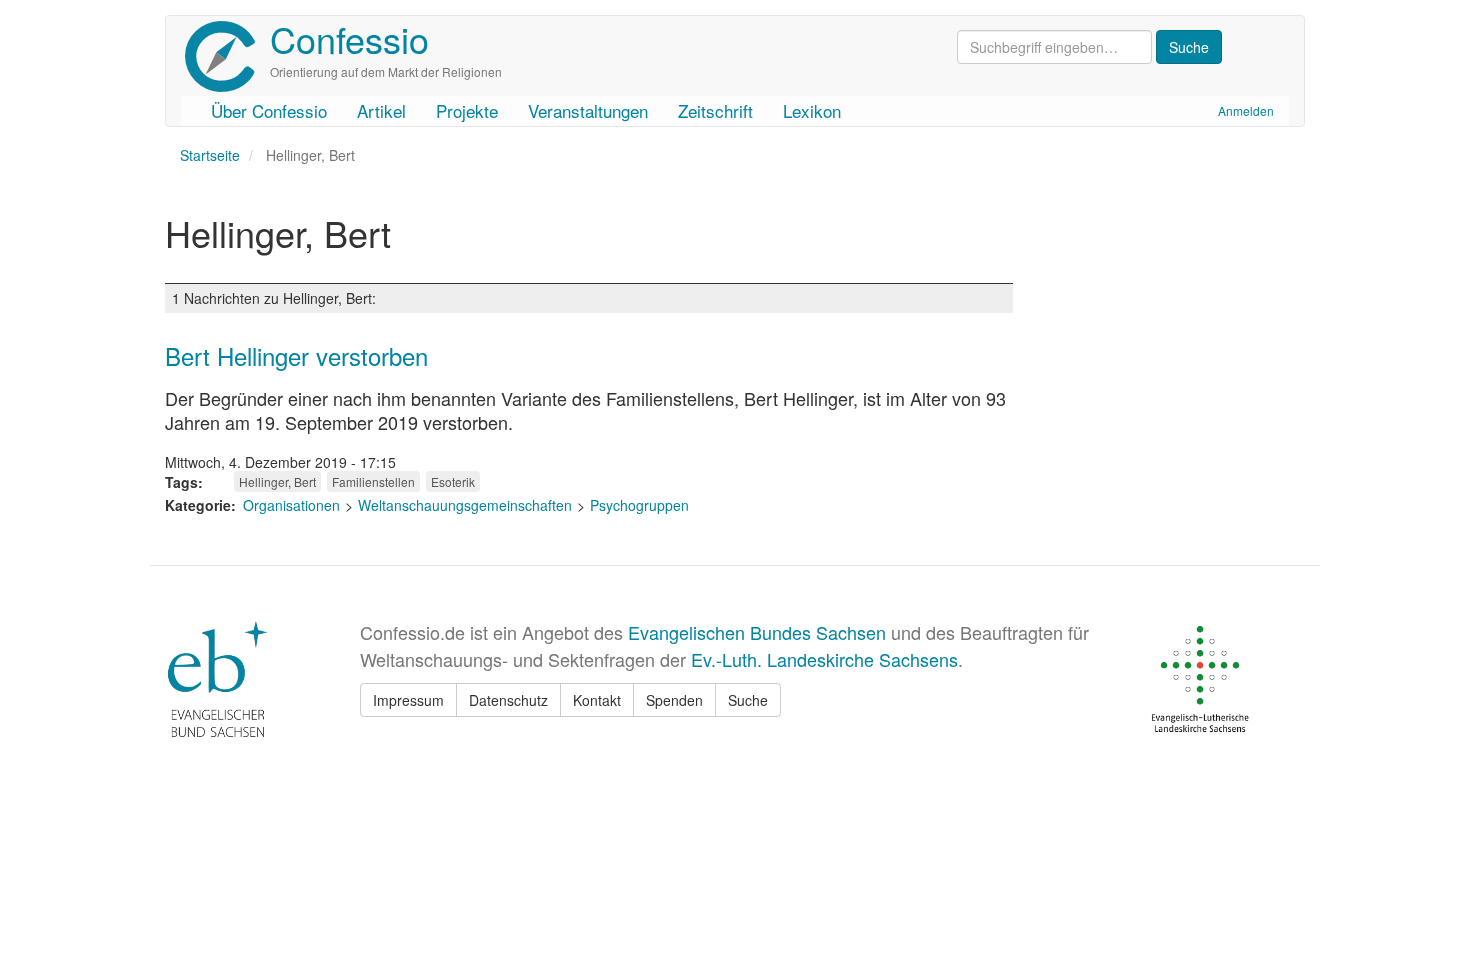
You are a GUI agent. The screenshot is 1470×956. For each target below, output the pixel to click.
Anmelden (1246, 110)
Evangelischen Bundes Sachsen (757, 632)
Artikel (381, 110)
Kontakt (597, 700)
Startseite (210, 155)
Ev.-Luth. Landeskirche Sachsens (824, 659)
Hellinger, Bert (277, 481)
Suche (748, 700)
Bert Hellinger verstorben (296, 355)
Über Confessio (269, 110)
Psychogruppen (639, 505)
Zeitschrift (715, 110)
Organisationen (291, 505)
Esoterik (453, 481)
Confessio (349, 38)
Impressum (408, 700)
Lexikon (812, 110)
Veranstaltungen (588, 110)
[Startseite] (227, 56)
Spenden (674, 700)
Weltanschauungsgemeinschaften (465, 505)
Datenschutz (508, 700)
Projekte (467, 110)
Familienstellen (373, 481)
